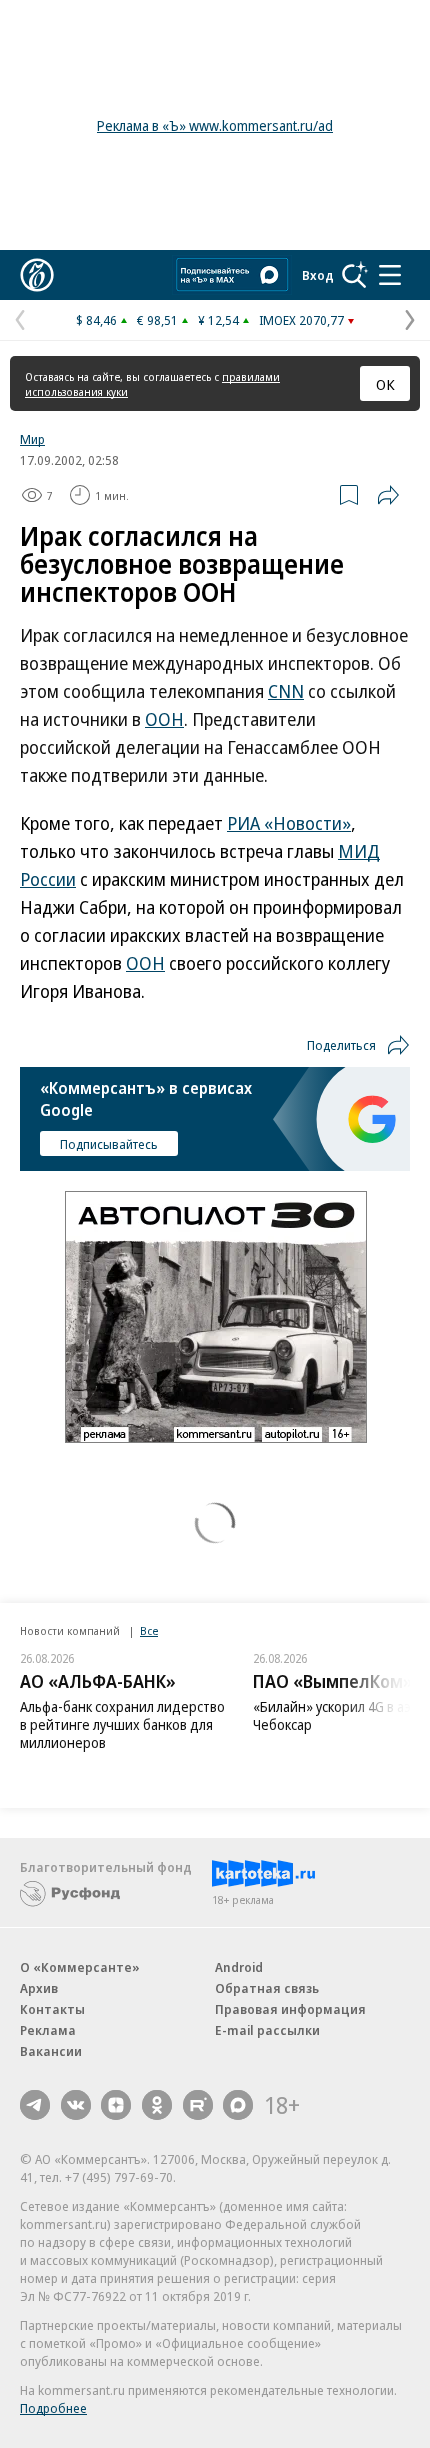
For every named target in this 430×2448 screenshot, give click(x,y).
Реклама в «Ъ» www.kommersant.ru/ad (215, 125)
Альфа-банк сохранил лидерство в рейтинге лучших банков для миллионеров (122, 1724)
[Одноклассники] (157, 2105)
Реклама (48, 2030)
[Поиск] (355, 275)
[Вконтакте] (76, 2105)
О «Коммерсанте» (80, 1967)
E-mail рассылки (267, 2030)
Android (239, 1967)
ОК (385, 384)
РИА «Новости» (289, 823)
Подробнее (53, 2408)
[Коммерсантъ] (37, 275)
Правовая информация (290, 2009)
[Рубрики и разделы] (390, 275)
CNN (286, 691)
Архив (39, 1988)
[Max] (238, 2105)
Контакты (52, 2009)
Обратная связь (267, 1988)
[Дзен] (116, 2105)
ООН (164, 719)
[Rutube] (198, 2105)
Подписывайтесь (109, 1144)
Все (149, 1630)
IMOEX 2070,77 (301, 320)
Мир (32, 439)
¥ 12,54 (218, 320)
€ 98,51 (157, 320)
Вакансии (51, 2051)
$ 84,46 (96, 320)
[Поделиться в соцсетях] (388, 495)
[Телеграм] (35, 2105)
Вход (318, 275)
